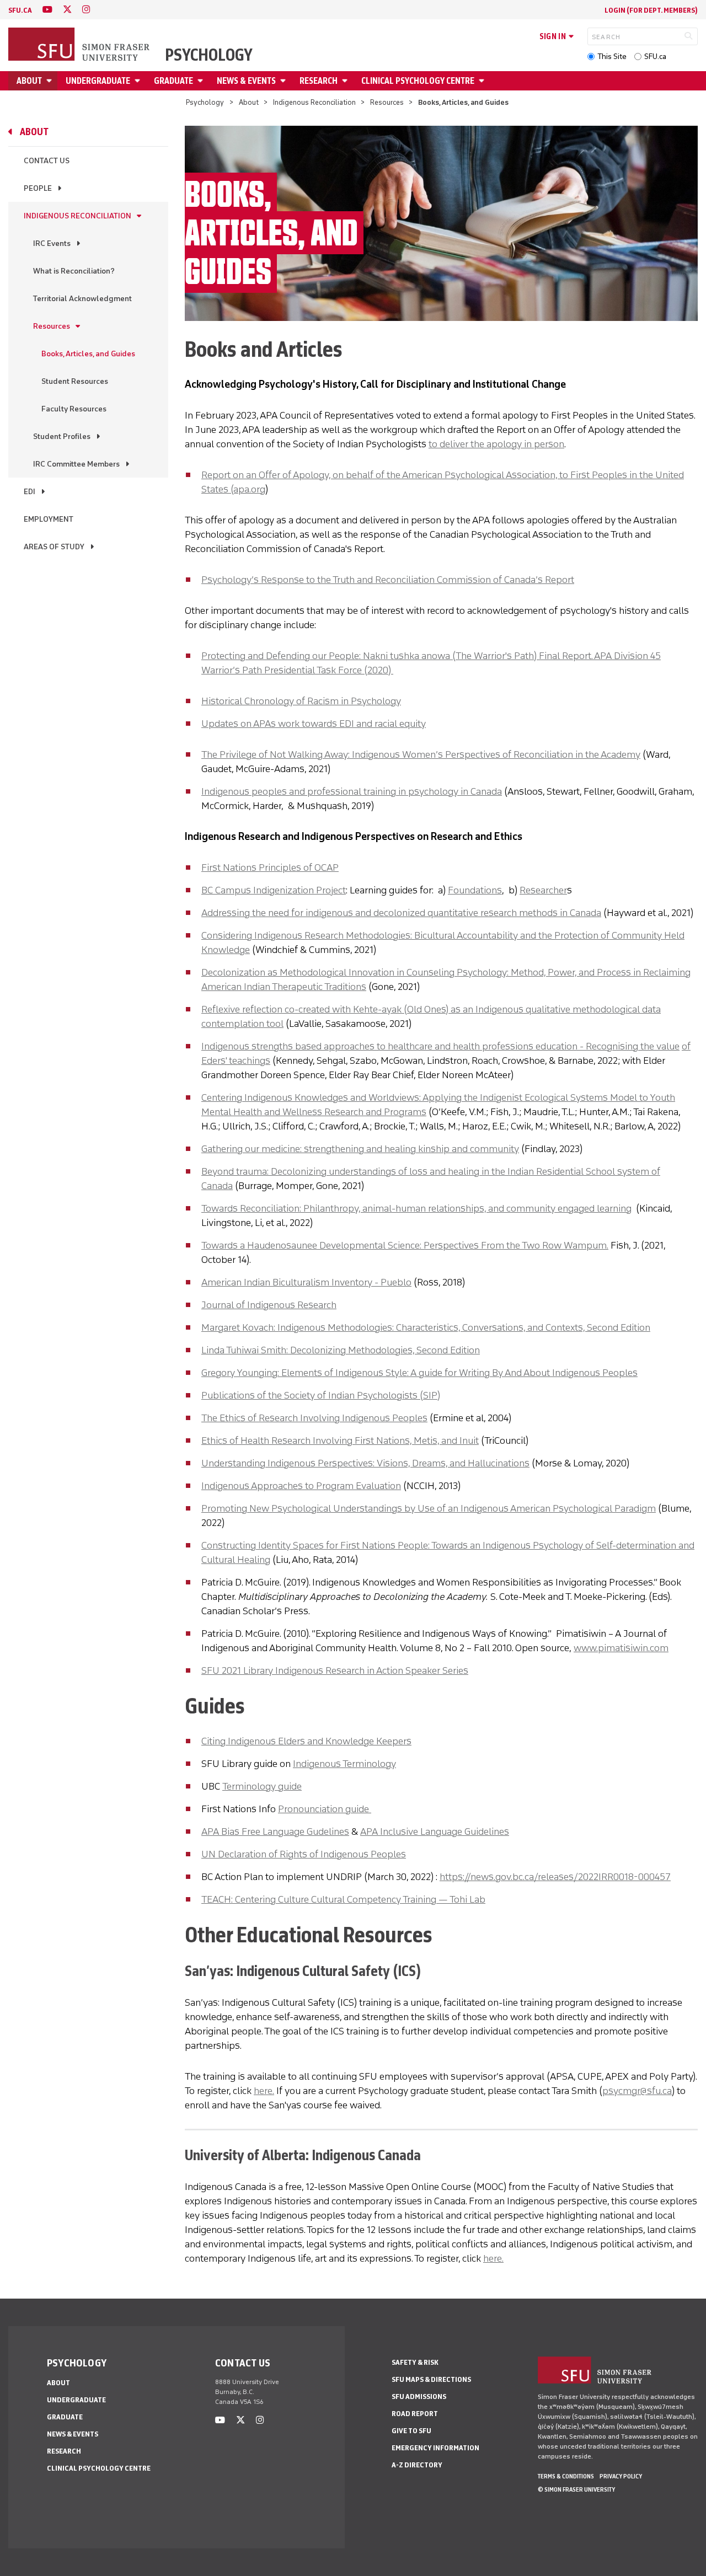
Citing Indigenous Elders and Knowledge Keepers (306, 1741)
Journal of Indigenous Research (269, 1305)
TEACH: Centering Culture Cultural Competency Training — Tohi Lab (343, 1899)
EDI (30, 492)
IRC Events (52, 243)
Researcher (543, 890)
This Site (612, 57)
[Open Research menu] (346, 81)
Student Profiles (62, 437)
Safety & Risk (415, 2362)
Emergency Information (435, 2448)
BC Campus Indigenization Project (274, 890)
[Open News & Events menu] (285, 81)
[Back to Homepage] (80, 45)
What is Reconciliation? (74, 271)
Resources (387, 102)
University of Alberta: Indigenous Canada (303, 2155)
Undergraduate (98, 81)
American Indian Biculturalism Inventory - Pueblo (306, 1282)
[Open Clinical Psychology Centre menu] (483, 81)
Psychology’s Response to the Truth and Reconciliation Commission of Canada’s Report (388, 580)
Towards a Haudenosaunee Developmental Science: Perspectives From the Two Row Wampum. (405, 1245)
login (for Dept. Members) (651, 10)
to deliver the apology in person (496, 444)
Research (319, 81)
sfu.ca (20, 10)
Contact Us (47, 161)
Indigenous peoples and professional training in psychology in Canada (352, 791)
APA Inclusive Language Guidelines (435, 1831)
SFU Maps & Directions (431, 2379)
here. (264, 2091)
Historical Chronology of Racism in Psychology (301, 701)
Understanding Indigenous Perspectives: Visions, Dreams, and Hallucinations (365, 1463)
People (38, 188)
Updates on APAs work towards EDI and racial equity (314, 724)
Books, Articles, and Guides (88, 354)
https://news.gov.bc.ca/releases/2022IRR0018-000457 (555, 1877)
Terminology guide (262, 1786)
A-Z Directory (417, 2465)
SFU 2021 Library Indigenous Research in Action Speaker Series (335, 1670)
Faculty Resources (74, 409)
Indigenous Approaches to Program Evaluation (301, 1486)
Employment (49, 519)
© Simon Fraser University (576, 2489)
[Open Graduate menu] (202, 81)
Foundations (475, 890)
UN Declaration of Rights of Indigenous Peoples (304, 1854)
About (29, 81)
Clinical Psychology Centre (418, 81)
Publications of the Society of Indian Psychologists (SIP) (321, 1395)
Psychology (209, 55)
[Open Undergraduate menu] (139, 81)
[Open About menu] (51, 81)
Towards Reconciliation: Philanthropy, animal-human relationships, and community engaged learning (416, 1208)
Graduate (173, 81)
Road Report (415, 2414)
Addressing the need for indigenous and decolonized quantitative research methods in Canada (401, 913)
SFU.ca (655, 57)
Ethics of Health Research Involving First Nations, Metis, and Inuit (340, 1440)
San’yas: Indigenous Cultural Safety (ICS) (303, 1971)
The (210, 1418)
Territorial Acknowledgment (82, 299)
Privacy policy (621, 2476)
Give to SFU (411, 2431)
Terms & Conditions (566, 2476)
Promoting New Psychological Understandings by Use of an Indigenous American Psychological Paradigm (429, 1508)
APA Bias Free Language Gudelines (275, 1831)
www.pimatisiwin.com (621, 1648)
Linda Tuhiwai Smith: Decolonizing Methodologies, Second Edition (341, 1350)
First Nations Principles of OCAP (270, 867)
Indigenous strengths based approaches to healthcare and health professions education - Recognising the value (440, 1046)
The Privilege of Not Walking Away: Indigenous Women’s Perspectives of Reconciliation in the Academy (421, 754)
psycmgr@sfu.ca (637, 2091)
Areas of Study (54, 547)
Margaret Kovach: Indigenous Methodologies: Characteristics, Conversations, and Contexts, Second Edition (426, 1327)
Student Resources (75, 381)
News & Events (246, 81)
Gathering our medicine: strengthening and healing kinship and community (360, 1149)
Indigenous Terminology (344, 1764)
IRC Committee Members (76, 464)
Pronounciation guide (325, 1809)
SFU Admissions (419, 2396)
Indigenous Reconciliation (314, 102)
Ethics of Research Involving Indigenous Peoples (323, 1418)
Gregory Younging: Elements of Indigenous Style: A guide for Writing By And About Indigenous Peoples (419, 1373)
